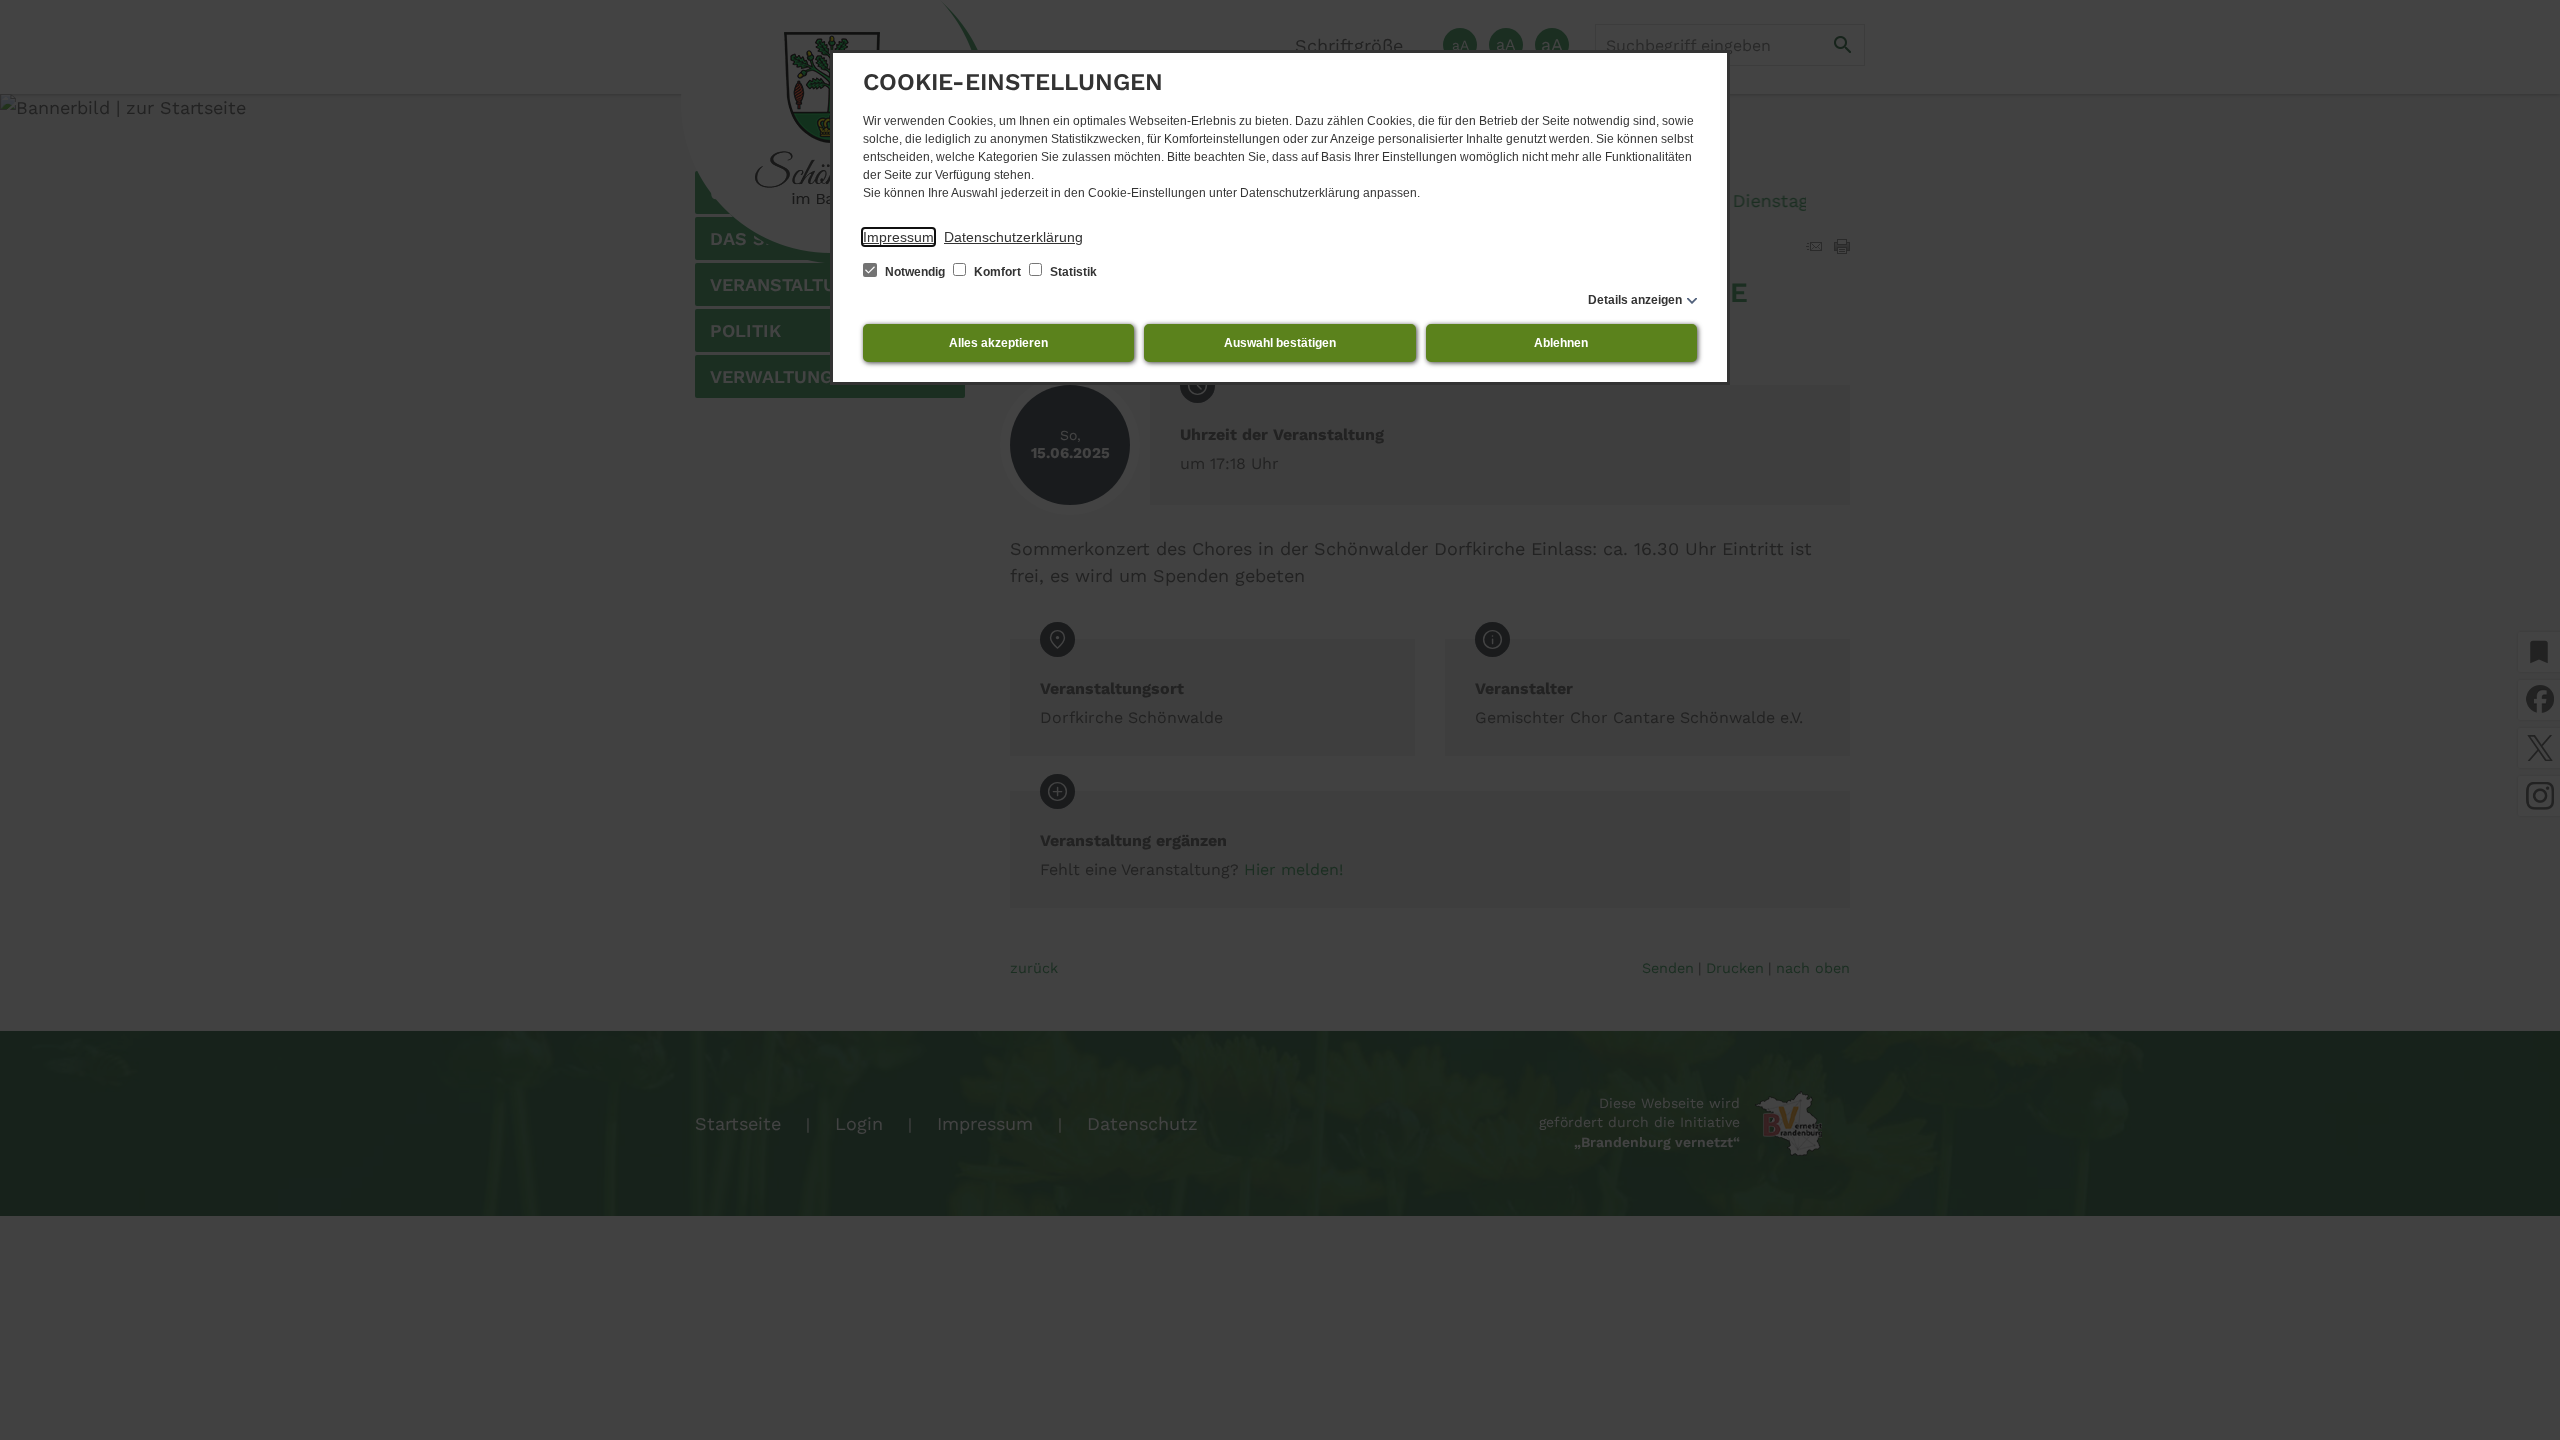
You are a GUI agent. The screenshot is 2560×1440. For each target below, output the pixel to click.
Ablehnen (1561, 343)
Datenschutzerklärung (1013, 237)
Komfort (997, 272)
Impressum (898, 237)
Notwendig (915, 272)
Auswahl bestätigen (1280, 343)
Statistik (1072, 272)
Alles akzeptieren (998, 343)
